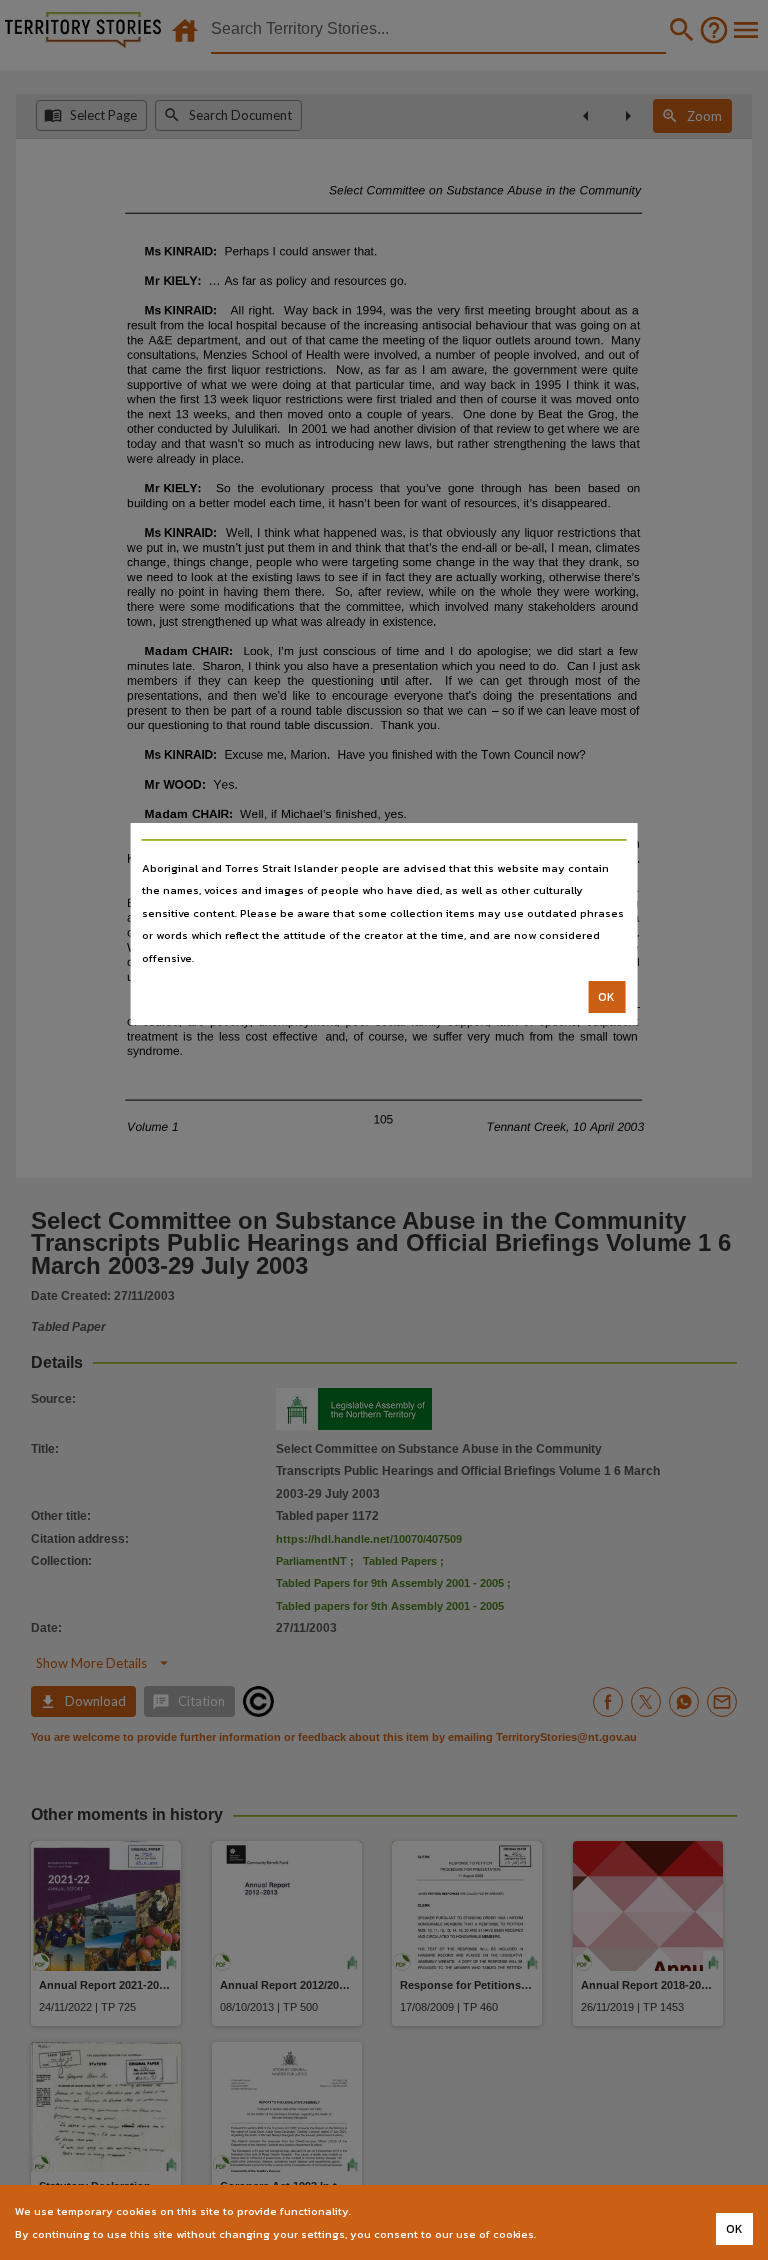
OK (606, 997)
